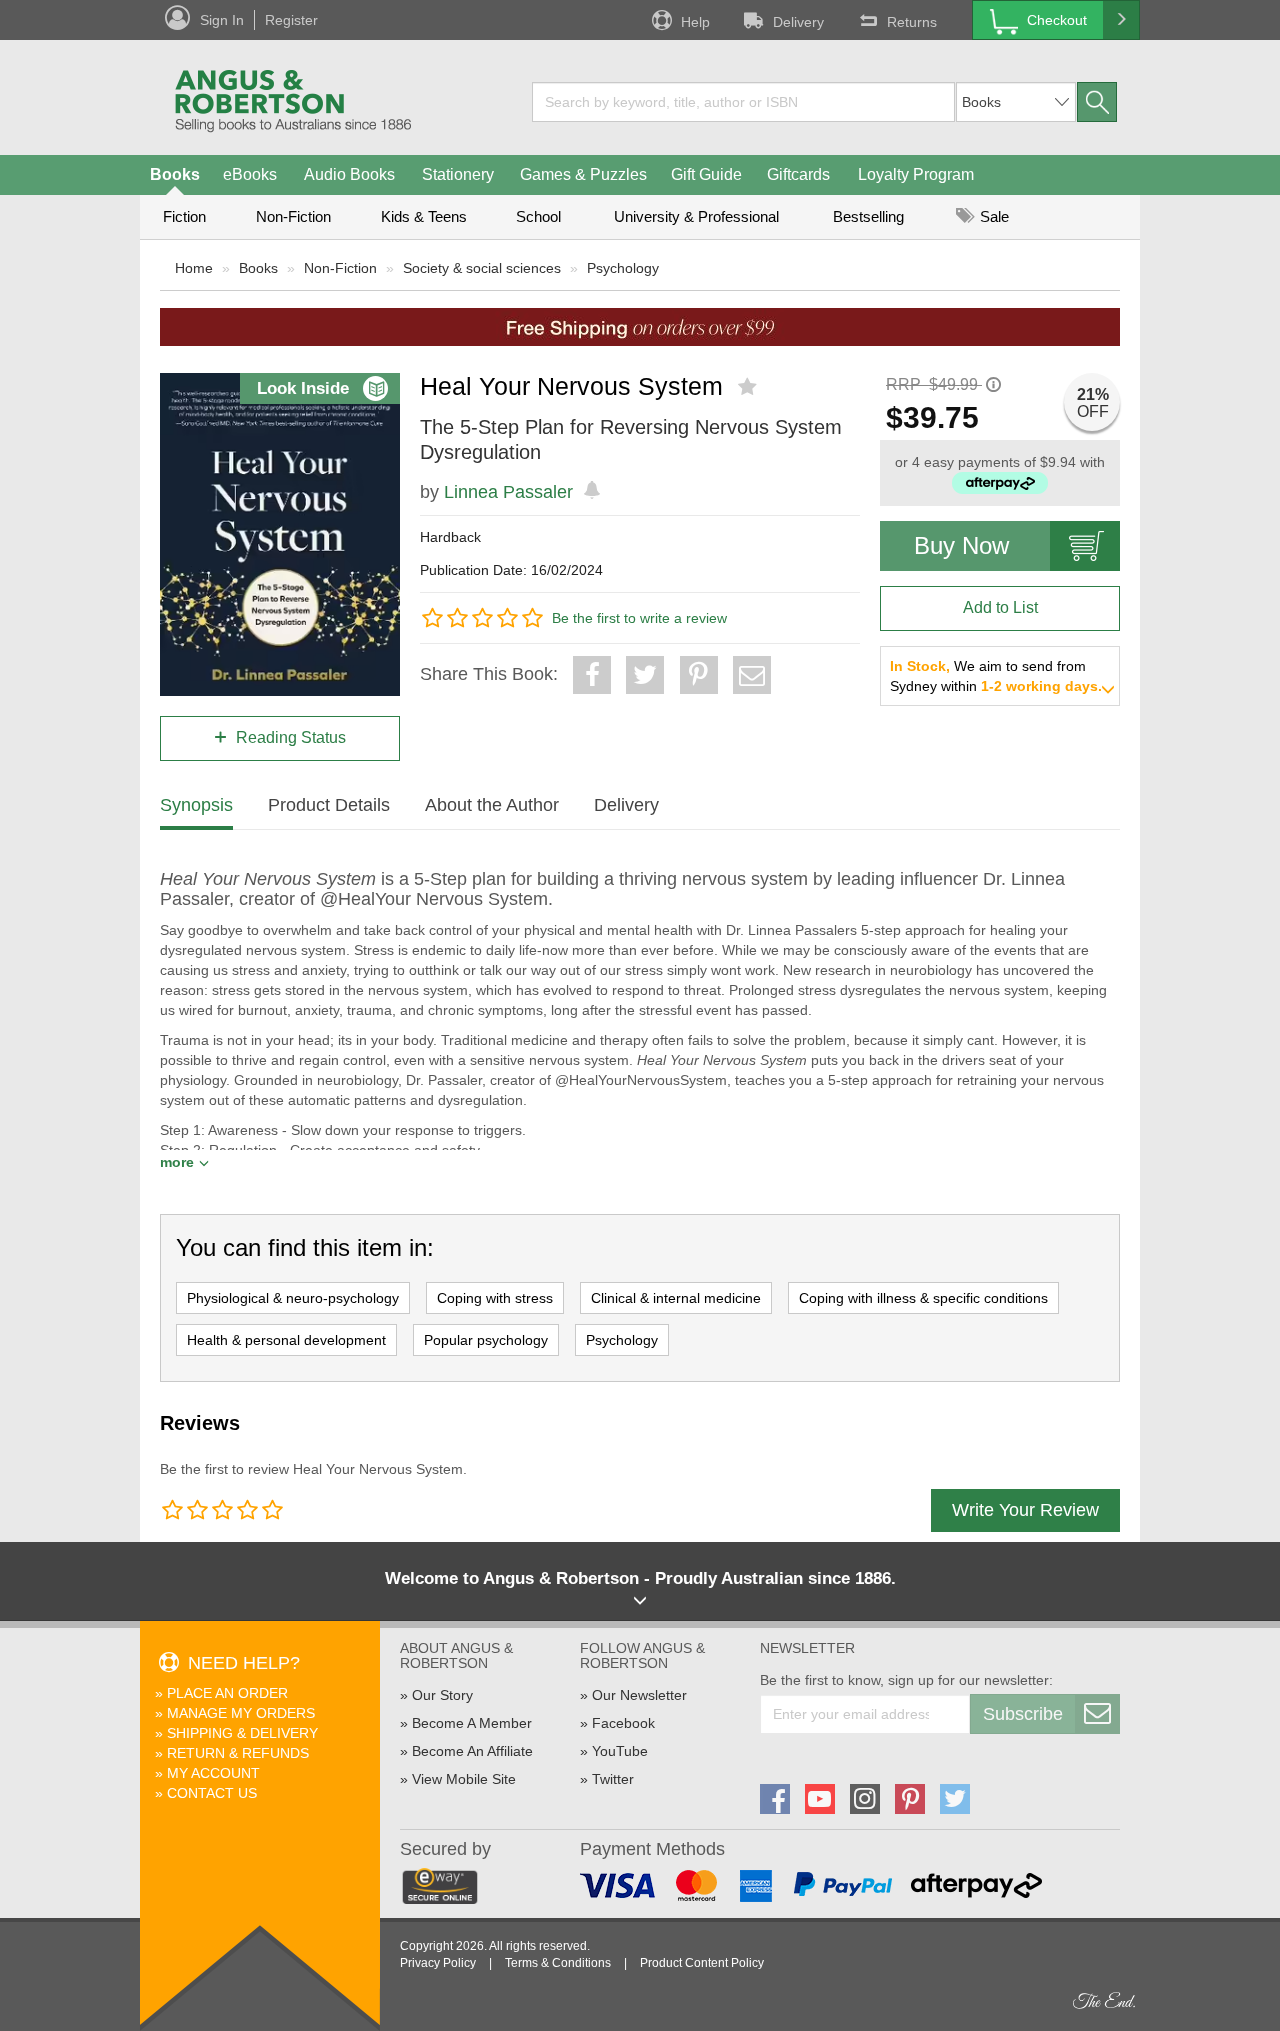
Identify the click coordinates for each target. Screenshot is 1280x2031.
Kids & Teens (424, 216)
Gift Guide (706, 174)
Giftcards (798, 174)
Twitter (613, 1779)
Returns (912, 22)
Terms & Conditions (558, 1963)
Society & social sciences (482, 268)
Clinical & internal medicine (676, 1298)
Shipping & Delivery (242, 1733)
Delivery (798, 22)
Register (291, 20)
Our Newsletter (639, 1695)
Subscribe (1023, 1714)
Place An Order (227, 1693)
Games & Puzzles (583, 174)
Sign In (222, 20)
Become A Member (472, 1723)
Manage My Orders (241, 1713)
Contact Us (212, 1793)
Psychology (623, 268)
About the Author (492, 805)
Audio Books (349, 174)
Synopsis (196, 805)
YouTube (620, 1751)
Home (194, 268)
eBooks (250, 174)
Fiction (184, 216)
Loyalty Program (916, 174)
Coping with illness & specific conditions (923, 1298)
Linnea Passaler (508, 492)
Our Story (442, 1695)
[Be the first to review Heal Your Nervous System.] (749, 387)
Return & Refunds (238, 1753)
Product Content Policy (702, 1963)
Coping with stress (495, 1298)
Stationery (458, 174)
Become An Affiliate (472, 1751)
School (538, 216)
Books (175, 174)
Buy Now (961, 545)
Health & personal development (286, 1340)
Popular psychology (486, 1340)
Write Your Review (1025, 1510)
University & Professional (696, 216)
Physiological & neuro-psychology (293, 1298)
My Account (213, 1773)
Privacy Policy (438, 1963)
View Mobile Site (464, 1779)
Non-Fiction (293, 216)
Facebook (623, 1723)
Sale (992, 216)
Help (695, 22)
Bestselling (868, 216)
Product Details (329, 805)
